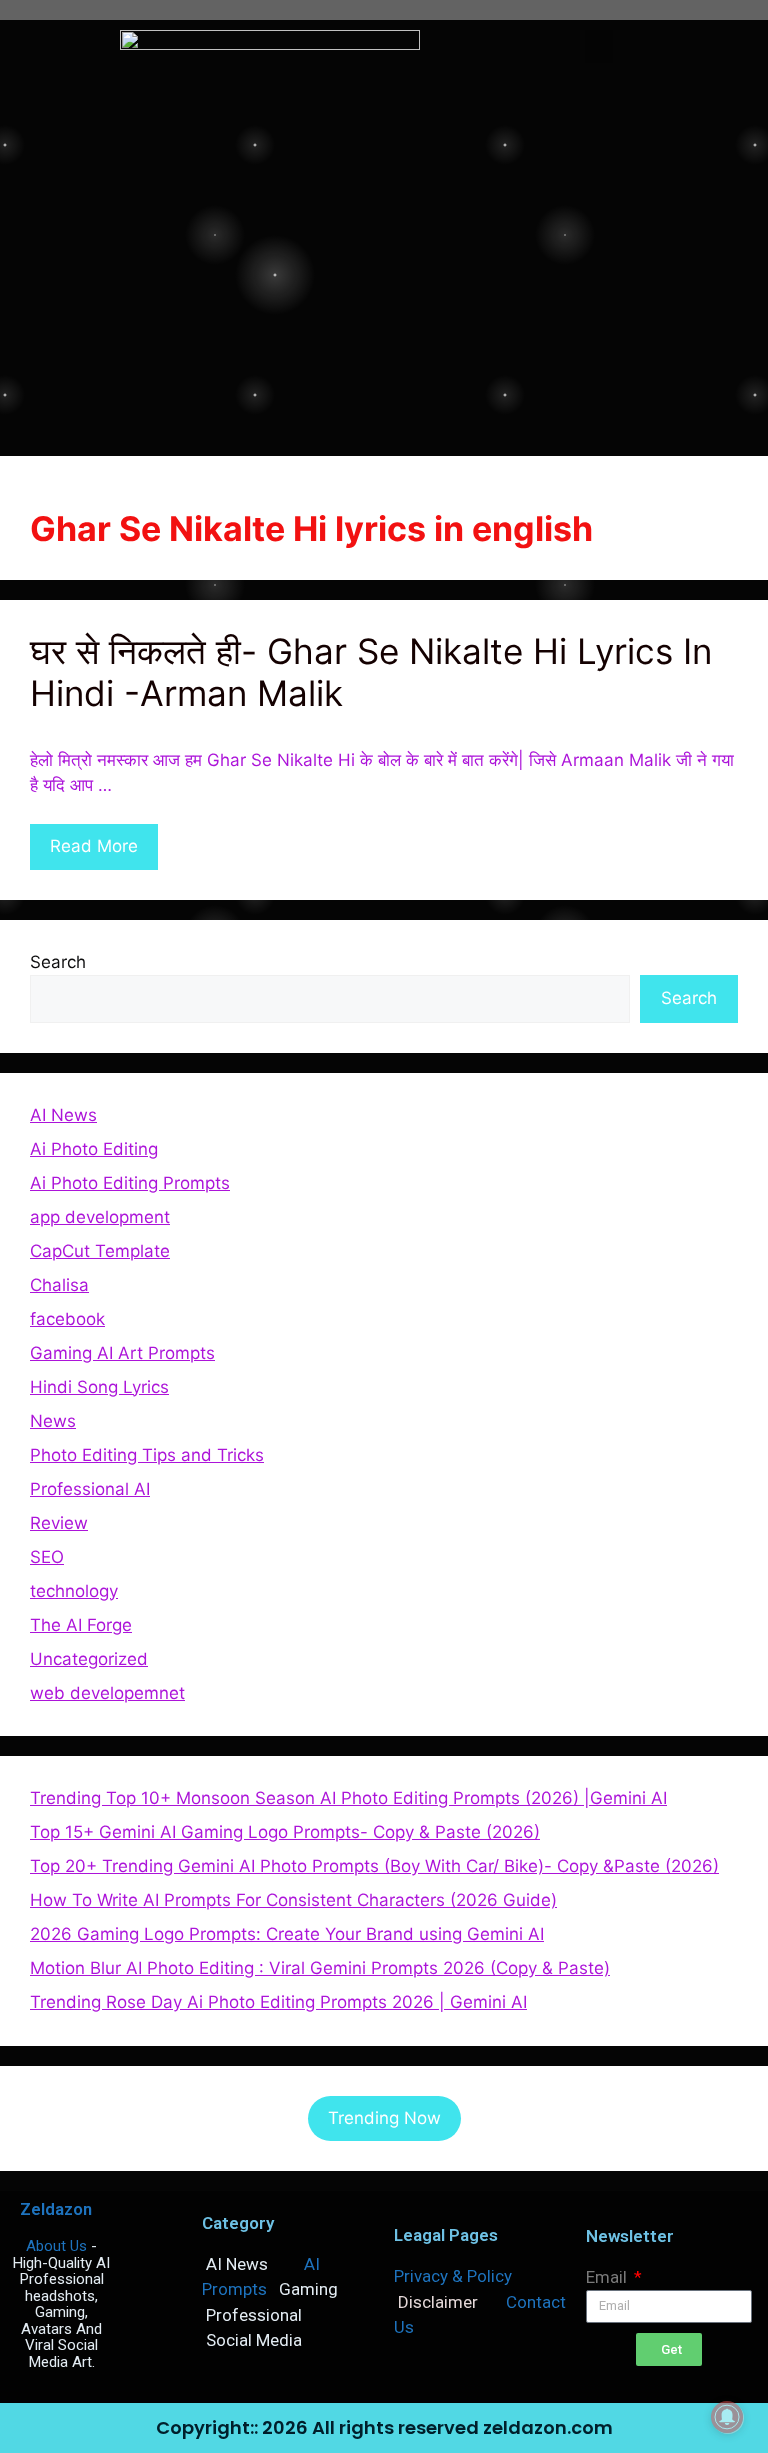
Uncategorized (89, 1659)
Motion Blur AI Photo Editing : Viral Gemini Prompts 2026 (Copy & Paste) (320, 1968)
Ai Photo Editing (94, 1149)
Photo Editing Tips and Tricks (147, 1455)
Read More (94, 846)
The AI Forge (81, 1625)
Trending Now (384, 2118)
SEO (47, 1557)
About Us (56, 2246)
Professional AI (90, 1489)
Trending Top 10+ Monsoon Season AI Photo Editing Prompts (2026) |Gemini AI (348, 1798)
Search (58, 962)
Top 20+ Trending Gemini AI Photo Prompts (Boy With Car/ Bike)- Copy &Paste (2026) (374, 1866)
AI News (63, 1115)
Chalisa (59, 1285)
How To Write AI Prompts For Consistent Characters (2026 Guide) (293, 1900)
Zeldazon (56, 2209)
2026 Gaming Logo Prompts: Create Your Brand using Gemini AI (287, 1934)
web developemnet (107, 1693)
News (53, 1421)
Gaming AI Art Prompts (122, 1353)
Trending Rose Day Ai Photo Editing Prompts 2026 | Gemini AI (278, 2002)
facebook (67, 1319)
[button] (599, 46)
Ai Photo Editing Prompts (130, 1183)
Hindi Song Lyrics (99, 1387)
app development (100, 1217)
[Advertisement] (384, 286)
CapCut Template (100, 1251)
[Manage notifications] (727, 2417)
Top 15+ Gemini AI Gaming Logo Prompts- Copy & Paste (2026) (285, 1832)
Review (59, 1523)
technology (74, 1591)
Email (608, 2277)
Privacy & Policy (453, 2276)
